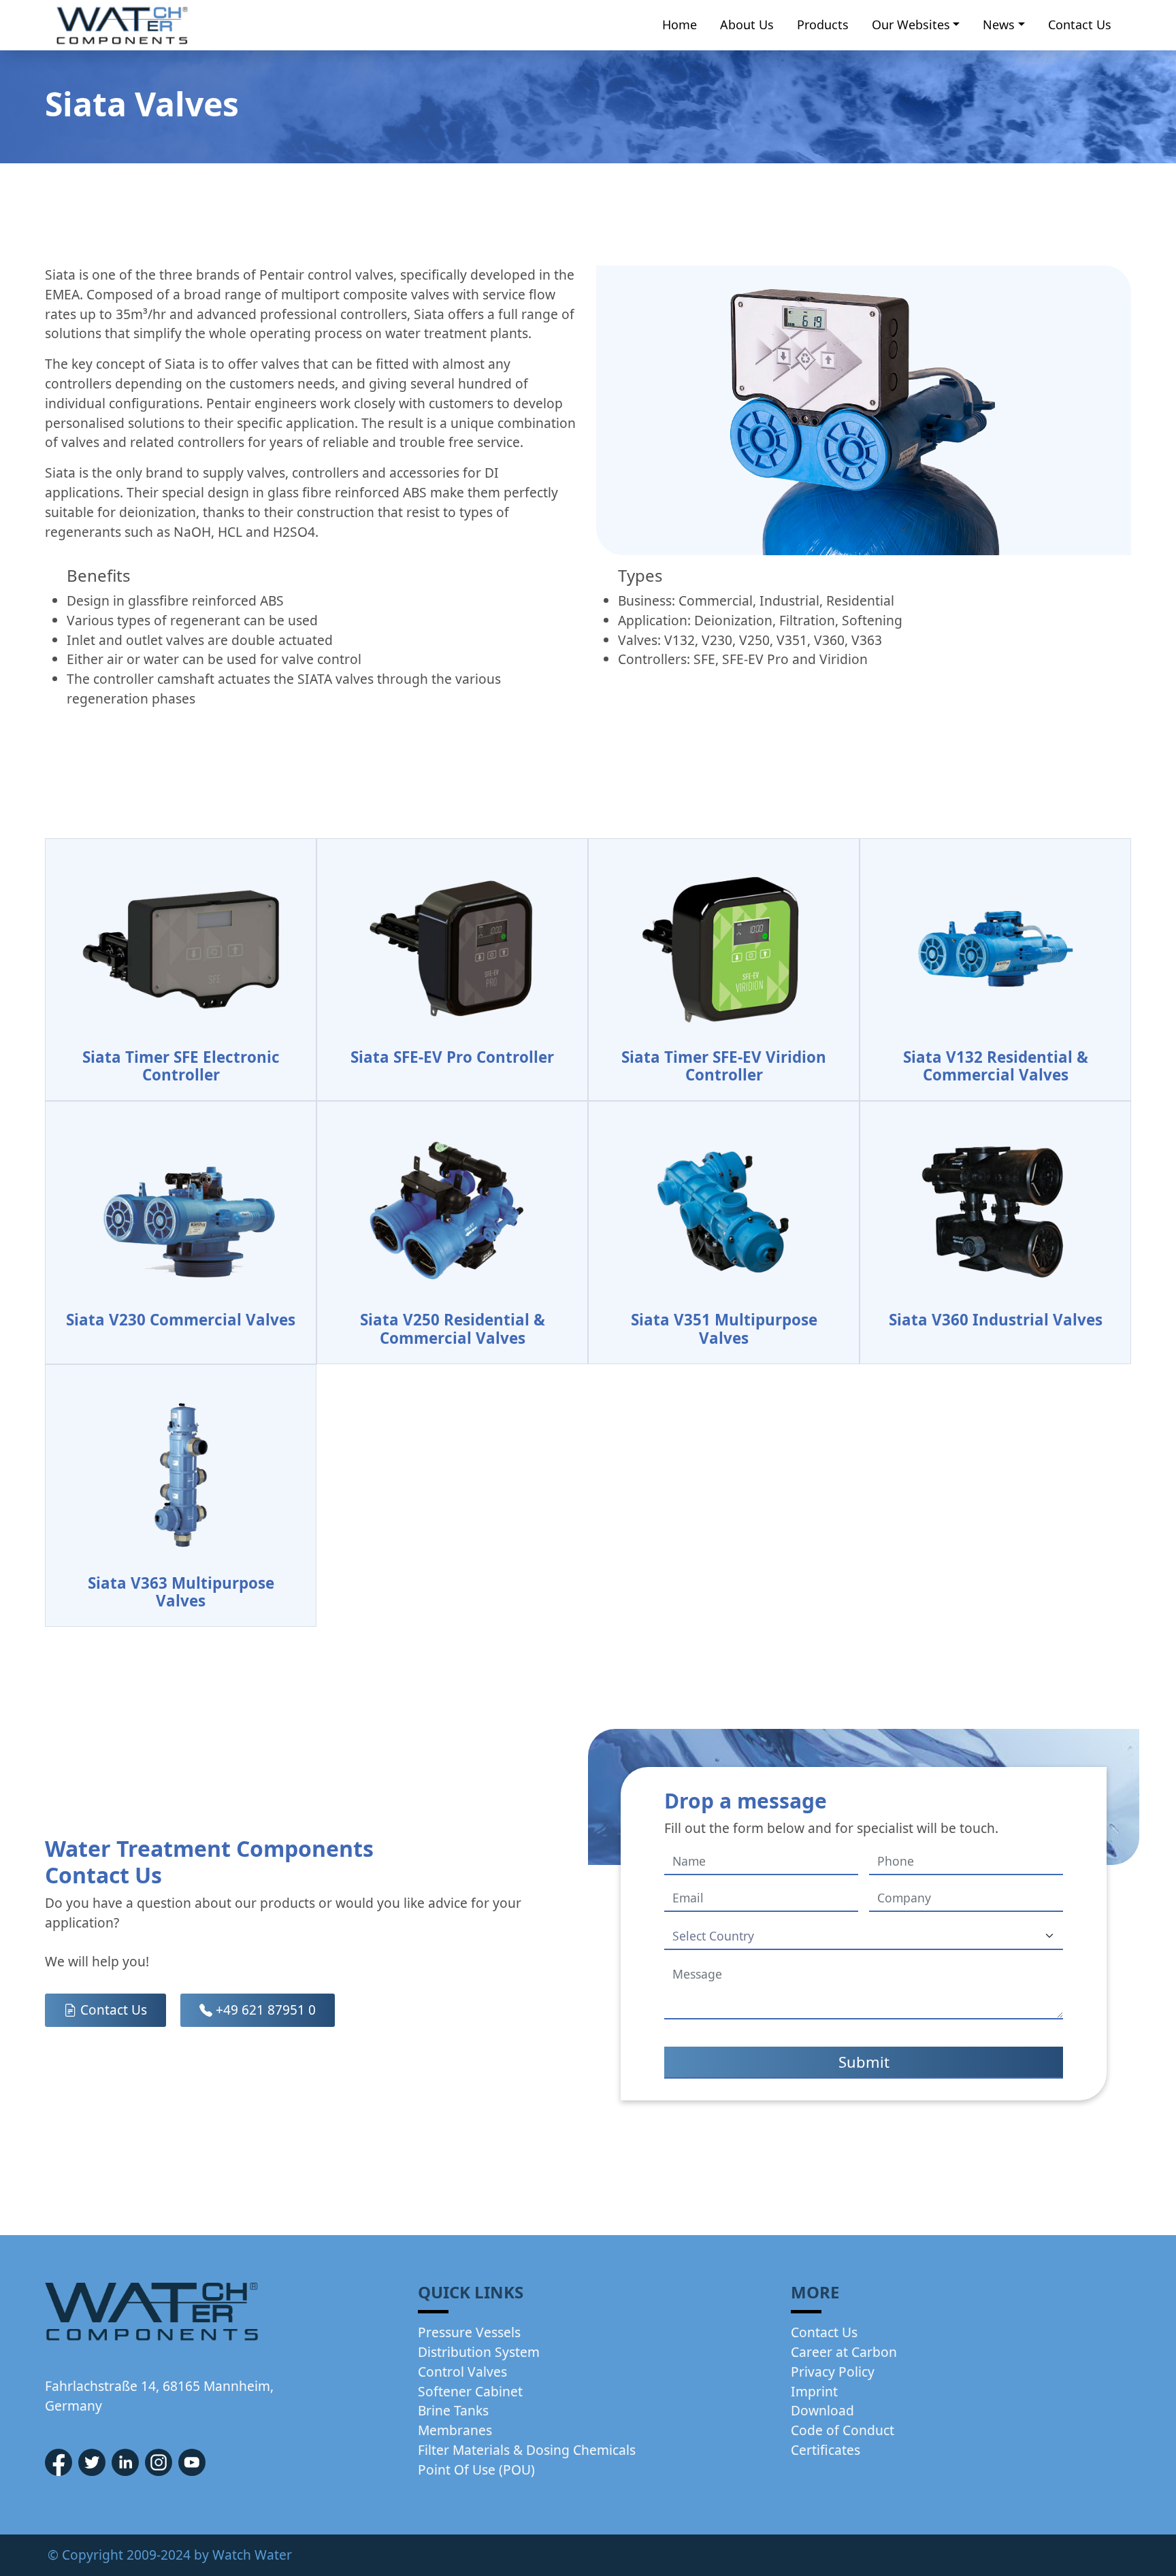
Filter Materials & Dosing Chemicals (527, 2450)
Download (822, 2410)
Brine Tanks (453, 2410)
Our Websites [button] (911, 24)
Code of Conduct (843, 2430)
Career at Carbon (844, 2352)
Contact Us (1080, 24)
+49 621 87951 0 (264, 2010)
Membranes (455, 2430)
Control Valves (462, 2372)
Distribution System (479, 2352)
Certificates (826, 2450)
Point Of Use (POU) (476, 2470)
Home (680, 24)
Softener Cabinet (470, 2391)
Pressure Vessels (469, 2332)
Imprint (814, 2391)
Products (823, 24)
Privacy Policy (833, 2372)
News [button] (999, 24)
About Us (747, 24)
